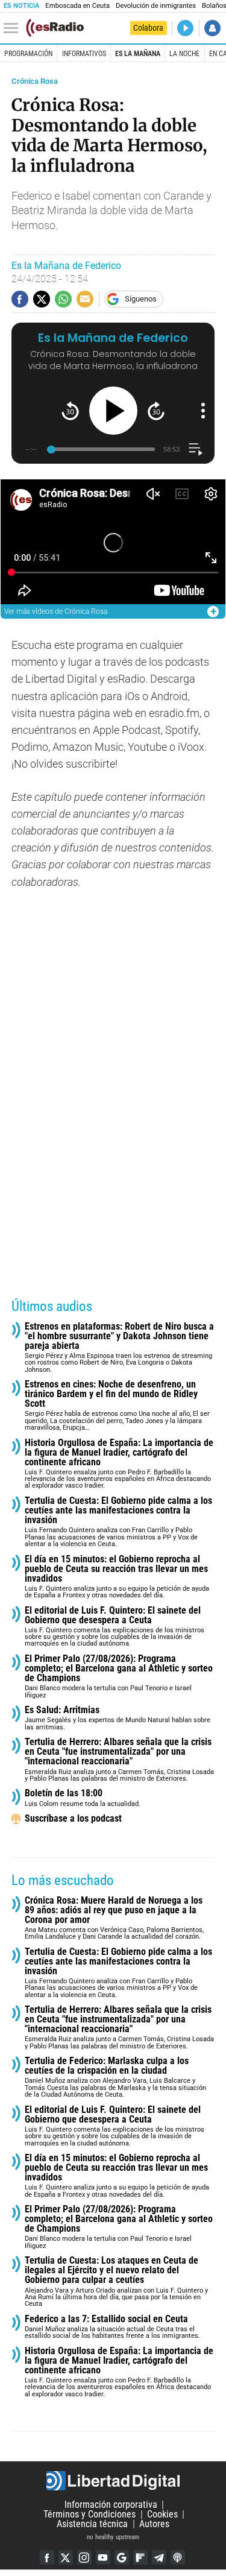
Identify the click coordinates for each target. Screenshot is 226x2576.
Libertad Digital (113, 2481)
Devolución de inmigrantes (156, 6)
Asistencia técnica (92, 2524)
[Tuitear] (42, 299)
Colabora (148, 28)
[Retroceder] (70, 411)
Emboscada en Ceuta (77, 6)
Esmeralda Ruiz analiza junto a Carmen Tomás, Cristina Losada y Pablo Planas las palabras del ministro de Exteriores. (119, 1760)
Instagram (84, 2557)
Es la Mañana (138, 54)
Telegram (159, 2557)
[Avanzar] (156, 411)
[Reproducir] (113, 411)
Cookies (162, 2514)
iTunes (178, 2557)
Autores (154, 2524)
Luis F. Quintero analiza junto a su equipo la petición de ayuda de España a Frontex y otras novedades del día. (117, 1577)
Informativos (84, 54)
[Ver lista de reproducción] (196, 450)
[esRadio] (55, 28)
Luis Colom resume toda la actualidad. (83, 1798)
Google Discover (122, 2557)
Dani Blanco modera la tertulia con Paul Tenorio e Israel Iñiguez (119, 1677)
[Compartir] (20, 299)
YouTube (103, 2557)
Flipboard (140, 2557)
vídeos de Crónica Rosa (56, 611)
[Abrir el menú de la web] (14, 28)
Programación (28, 54)
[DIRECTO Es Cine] (185, 28)
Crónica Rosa (35, 81)
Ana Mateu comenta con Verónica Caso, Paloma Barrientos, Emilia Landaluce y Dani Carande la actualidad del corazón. (114, 1918)
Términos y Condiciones (89, 2514)
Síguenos (141, 299)
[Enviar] (63, 299)
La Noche (184, 54)
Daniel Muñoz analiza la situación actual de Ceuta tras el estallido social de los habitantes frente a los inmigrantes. (112, 2327)
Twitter (66, 2557)
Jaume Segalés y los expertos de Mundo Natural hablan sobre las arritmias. (118, 1718)
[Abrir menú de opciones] (203, 411)
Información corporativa (111, 2505)
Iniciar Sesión (212, 28)
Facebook (47, 2557)
